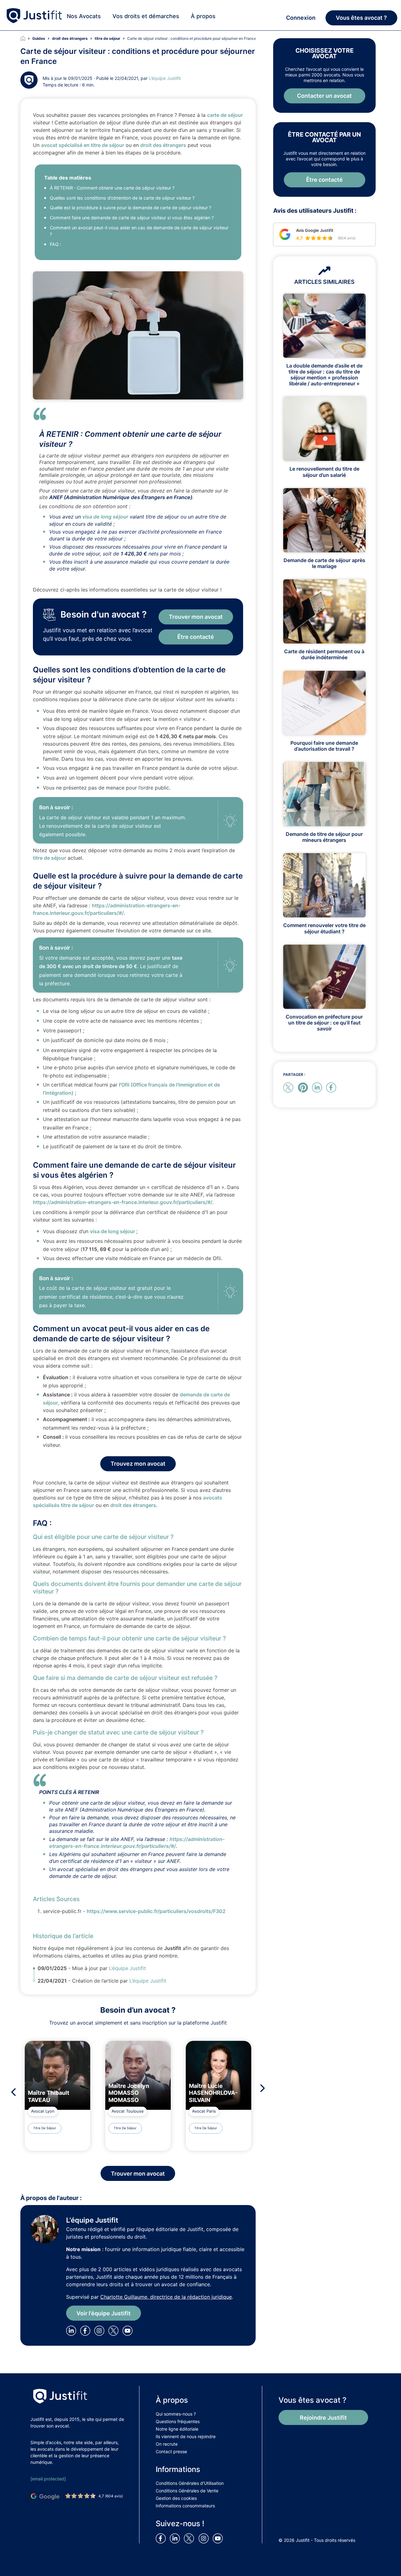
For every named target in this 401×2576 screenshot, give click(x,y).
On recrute (167, 2444)
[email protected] (48, 2479)
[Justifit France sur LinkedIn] (176, 2538)
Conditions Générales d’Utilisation (190, 2483)
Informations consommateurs (185, 2506)
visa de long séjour (105, 517)
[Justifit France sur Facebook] (162, 2538)
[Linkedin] (72, 2330)
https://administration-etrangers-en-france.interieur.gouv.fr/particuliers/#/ (123, 1202)
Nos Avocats (84, 16)
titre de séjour (49, 858)
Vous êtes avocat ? (361, 18)
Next (264, 2088)
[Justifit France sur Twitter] (190, 2538)
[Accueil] (26, 39)
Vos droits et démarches (146, 16)
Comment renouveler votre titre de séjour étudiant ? (324, 928)
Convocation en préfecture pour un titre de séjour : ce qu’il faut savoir (324, 1023)
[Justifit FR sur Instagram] (205, 2538)
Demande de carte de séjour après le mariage (324, 563)
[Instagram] (101, 2330)
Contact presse (171, 2451)
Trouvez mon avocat (138, 1464)
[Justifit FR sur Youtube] (219, 2538)
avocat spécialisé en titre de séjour (83, 145)
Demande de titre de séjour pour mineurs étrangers (324, 837)
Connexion (301, 18)
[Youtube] (129, 2330)
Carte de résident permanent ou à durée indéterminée (324, 654)
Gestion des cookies (176, 2498)
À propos (203, 16)
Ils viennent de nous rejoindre (186, 2436)
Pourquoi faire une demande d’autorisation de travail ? (324, 746)
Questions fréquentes (178, 2421)
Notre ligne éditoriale (177, 2429)
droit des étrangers (163, 145)
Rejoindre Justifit (323, 2418)
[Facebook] (86, 2330)
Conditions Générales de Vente (187, 2491)
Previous (12, 2092)
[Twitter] (115, 2330)
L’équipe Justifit (165, 78)
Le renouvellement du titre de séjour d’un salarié (324, 472)
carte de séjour (225, 115)
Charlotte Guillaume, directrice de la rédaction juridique (166, 2297)
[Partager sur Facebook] (332, 1087)
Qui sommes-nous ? (176, 2414)
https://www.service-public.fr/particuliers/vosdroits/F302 (156, 1911)
